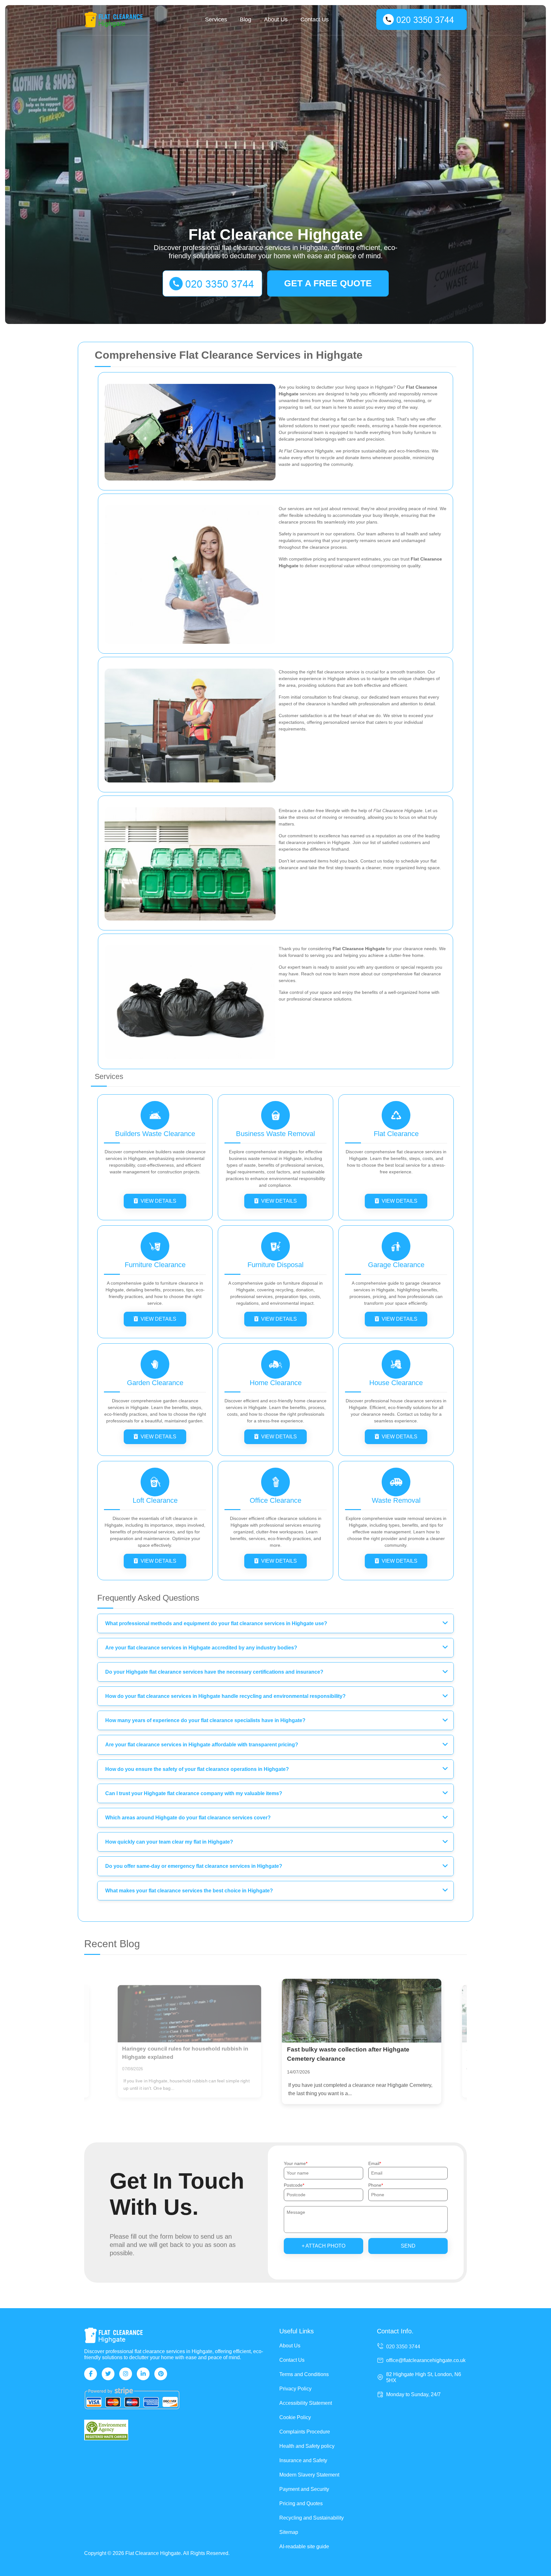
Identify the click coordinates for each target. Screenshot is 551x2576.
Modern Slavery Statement (309, 2475)
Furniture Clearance (155, 1265)
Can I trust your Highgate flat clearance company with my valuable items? (194, 1793)
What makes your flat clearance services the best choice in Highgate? (189, 1891)
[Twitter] (108, 2374)
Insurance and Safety (303, 2460)
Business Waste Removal (275, 1134)
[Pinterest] (161, 2374)
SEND (408, 2246)
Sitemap (289, 2532)
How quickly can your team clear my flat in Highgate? (169, 1842)
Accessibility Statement (306, 2403)
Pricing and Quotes (301, 2503)
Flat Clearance (396, 1134)
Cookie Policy (295, 2417)
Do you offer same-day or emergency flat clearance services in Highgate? (194, 1866)
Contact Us (315, 19)
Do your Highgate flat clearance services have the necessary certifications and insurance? (214, 1672)
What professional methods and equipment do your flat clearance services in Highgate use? (216, 1623)
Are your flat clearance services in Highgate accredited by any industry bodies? (201, 1648)
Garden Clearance (155, 1383)
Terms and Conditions (304, 2374)
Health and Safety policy (307, 2446)
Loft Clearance (155, 1500)
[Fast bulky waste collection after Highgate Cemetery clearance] (189, 2014)
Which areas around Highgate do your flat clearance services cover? (188, 1818)
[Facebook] (91, 2374)
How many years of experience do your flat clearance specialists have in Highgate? (205, 1720)
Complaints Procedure (305, 2432)
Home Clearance (276, 1383)
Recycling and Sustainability (312, 2518)
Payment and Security (304, 2489)
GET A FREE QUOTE (328, 283)
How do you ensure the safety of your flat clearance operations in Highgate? (197, 1769)
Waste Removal (396, 1500)
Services (216, 19)
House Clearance (396, 1383)
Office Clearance (275, 1500)
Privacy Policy (295, 2389)
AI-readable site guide (304, 2547)
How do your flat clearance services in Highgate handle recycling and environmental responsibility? (225, 1696)
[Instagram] (126, 2374)
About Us (276, 19)
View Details (158, 1201)
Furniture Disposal (275, 1265)
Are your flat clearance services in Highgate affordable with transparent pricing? (202, 1745)
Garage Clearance (396, 1265)
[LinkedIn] (143, 2374)
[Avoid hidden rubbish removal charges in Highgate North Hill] (362, 2011)
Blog (246, 19)
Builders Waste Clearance (155, 1134)
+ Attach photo (323, 2246)
